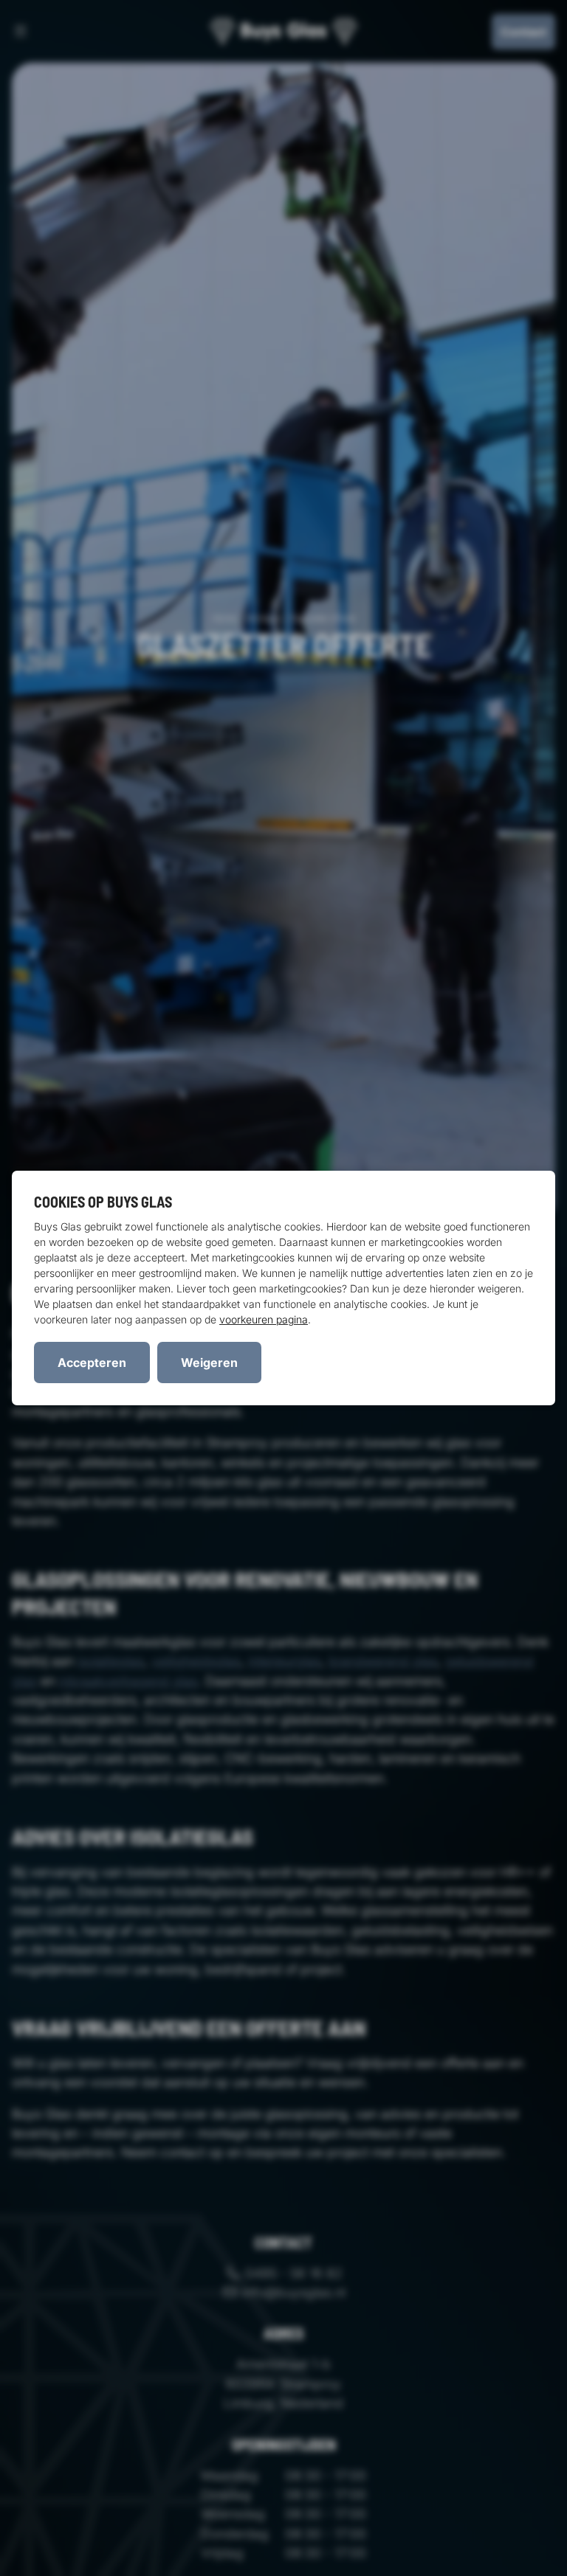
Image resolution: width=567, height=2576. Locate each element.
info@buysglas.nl (292, 2292)
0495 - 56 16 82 (292, 2273)
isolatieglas (111, 1661)
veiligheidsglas (196, 1661)
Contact (523, 32)
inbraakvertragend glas (128, 1681)
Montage (263, 618)
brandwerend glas (383, 1661)
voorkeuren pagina (264, 1319)
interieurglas (285, 1661)
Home (224, 618)
